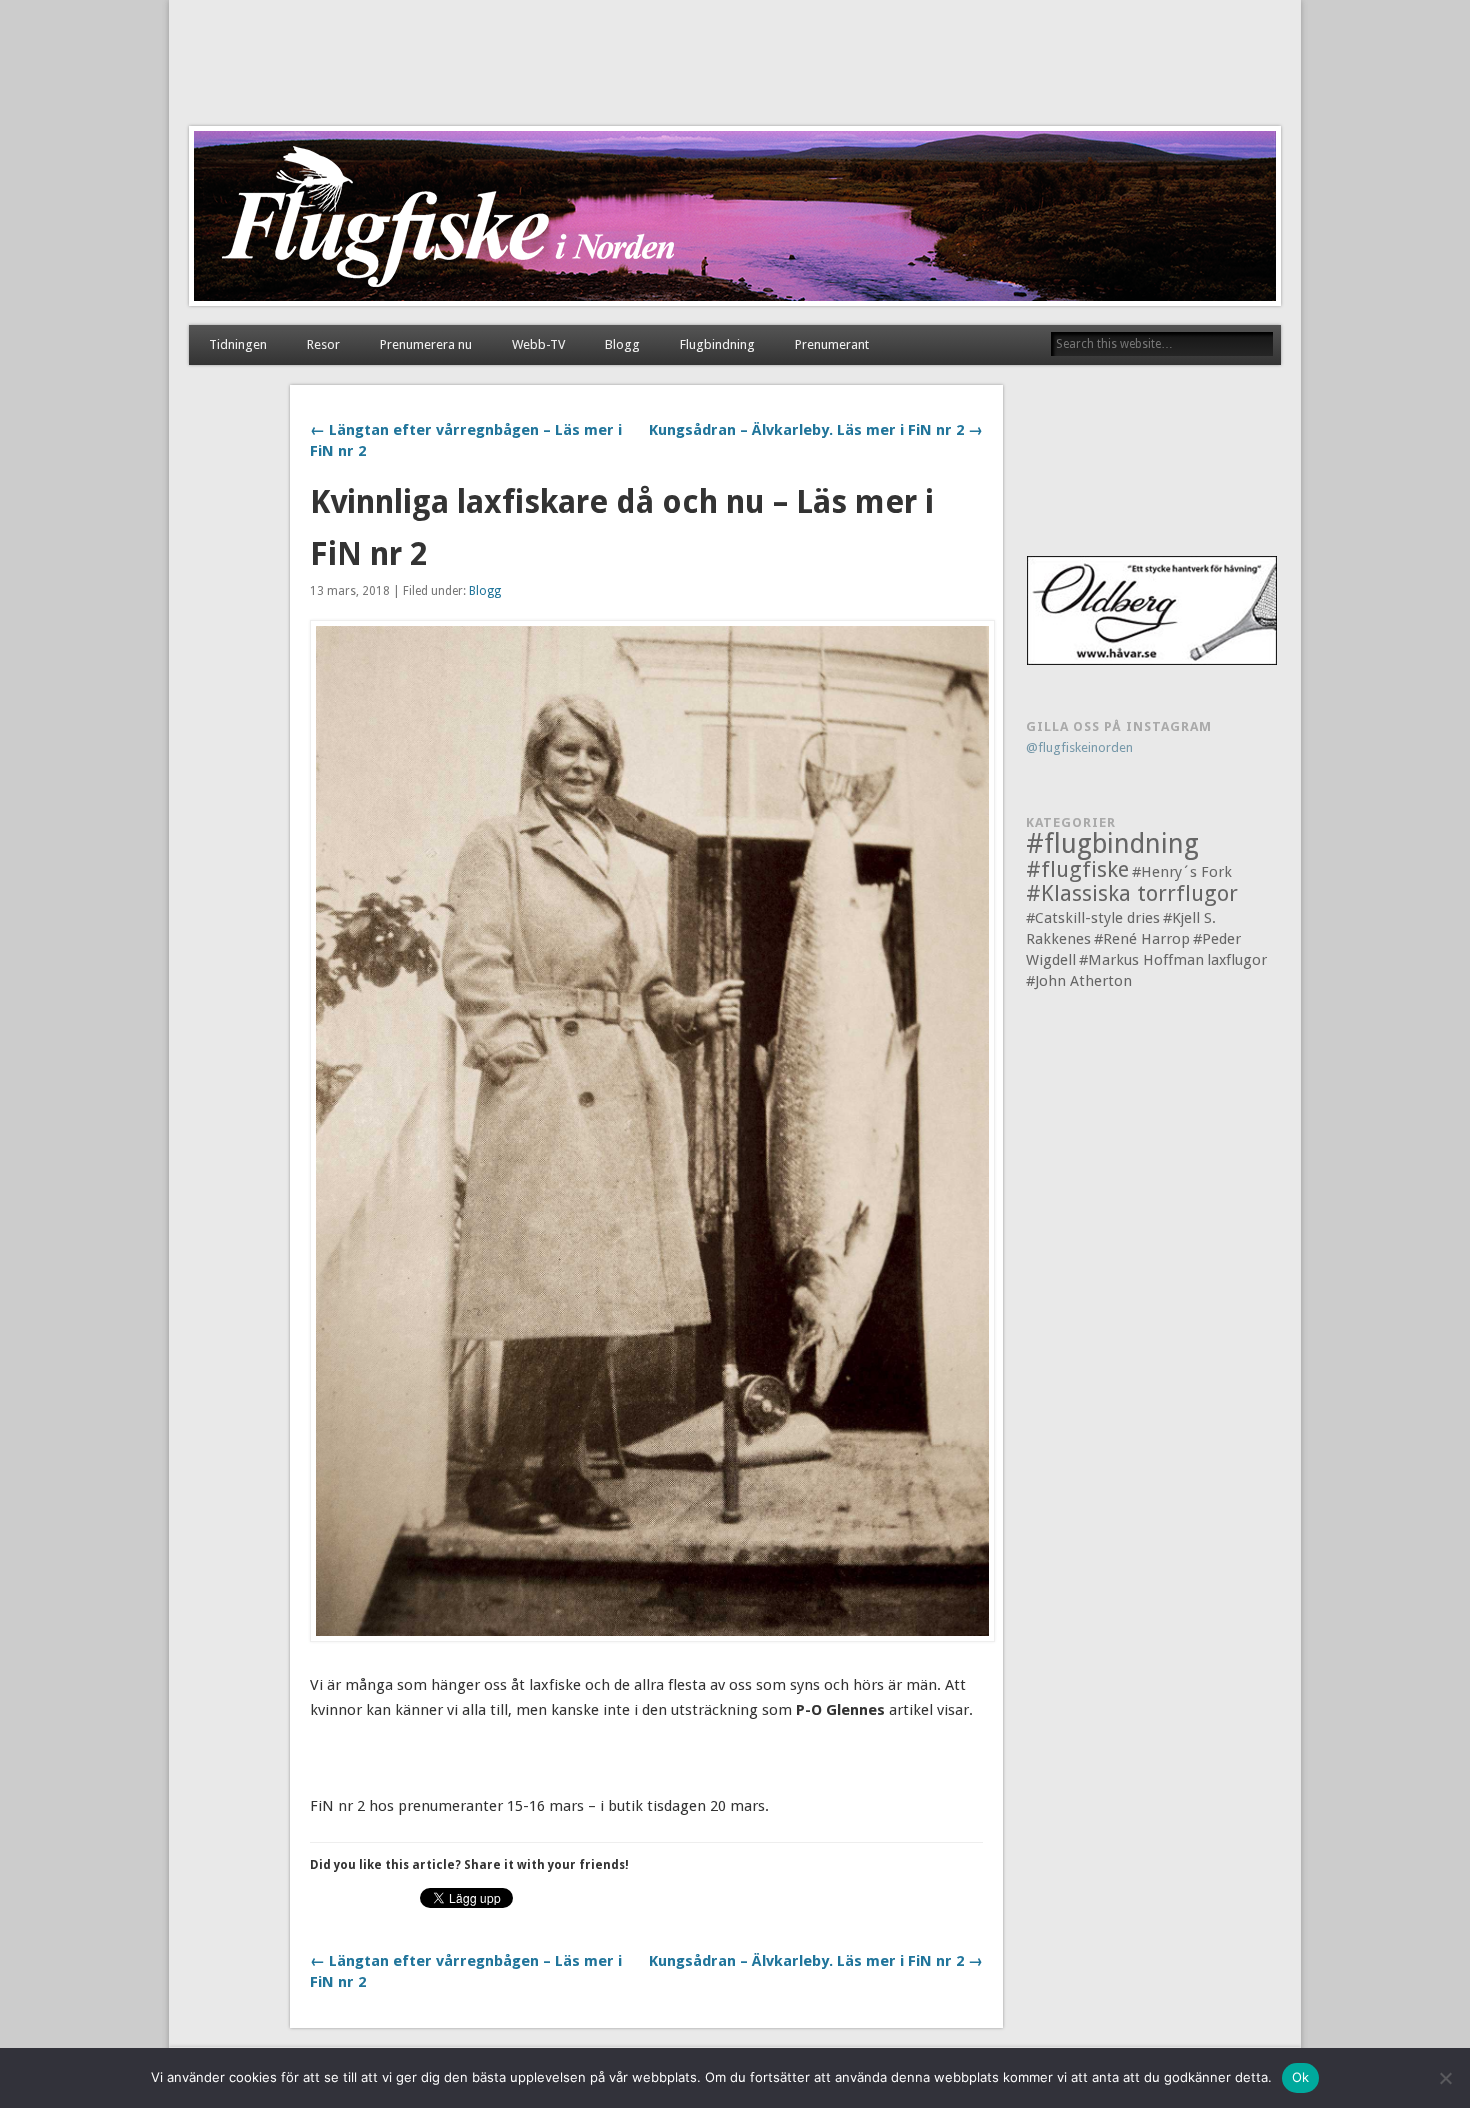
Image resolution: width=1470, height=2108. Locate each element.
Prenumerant (832, 344)
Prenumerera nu (426, 344)
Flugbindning (717, 344)
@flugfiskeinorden (1079, 747)
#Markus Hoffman (1141, 960)
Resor (323, 344)
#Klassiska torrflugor (1132, 893)
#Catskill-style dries (1093, 918)
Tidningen (238, 344)
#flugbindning (1112, 843)
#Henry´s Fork (1182, 872)
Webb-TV (538, 344)
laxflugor (1237, 960)
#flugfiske (1077, 869)
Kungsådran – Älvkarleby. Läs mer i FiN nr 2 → (816, 430)
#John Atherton (1079, 981)
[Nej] (1445, 2078)
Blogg (622, 344)
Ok (1301, 2077)
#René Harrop (1142, 939)
